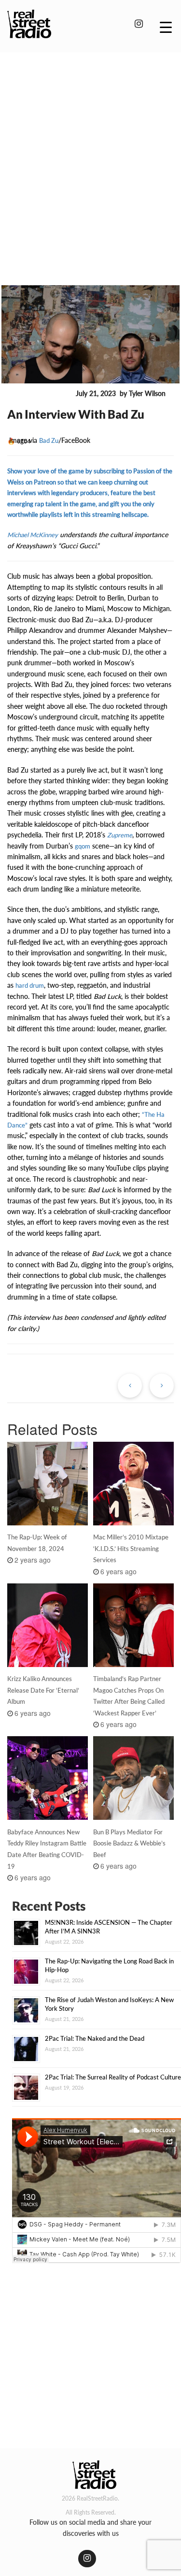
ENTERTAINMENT (40, 394)
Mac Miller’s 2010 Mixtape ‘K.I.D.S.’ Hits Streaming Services (131, 1549)
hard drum (30, 985)
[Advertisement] (90, 155)
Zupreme (120, 835)
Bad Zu (49, 440)
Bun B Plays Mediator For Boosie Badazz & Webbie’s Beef (129, 1844)
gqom (83, 846)
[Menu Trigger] (166, 27)
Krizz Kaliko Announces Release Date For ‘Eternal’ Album (43, 1690)
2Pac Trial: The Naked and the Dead (95, 2038)
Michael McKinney (33, 535)
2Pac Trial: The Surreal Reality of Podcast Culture (113, 2077)
